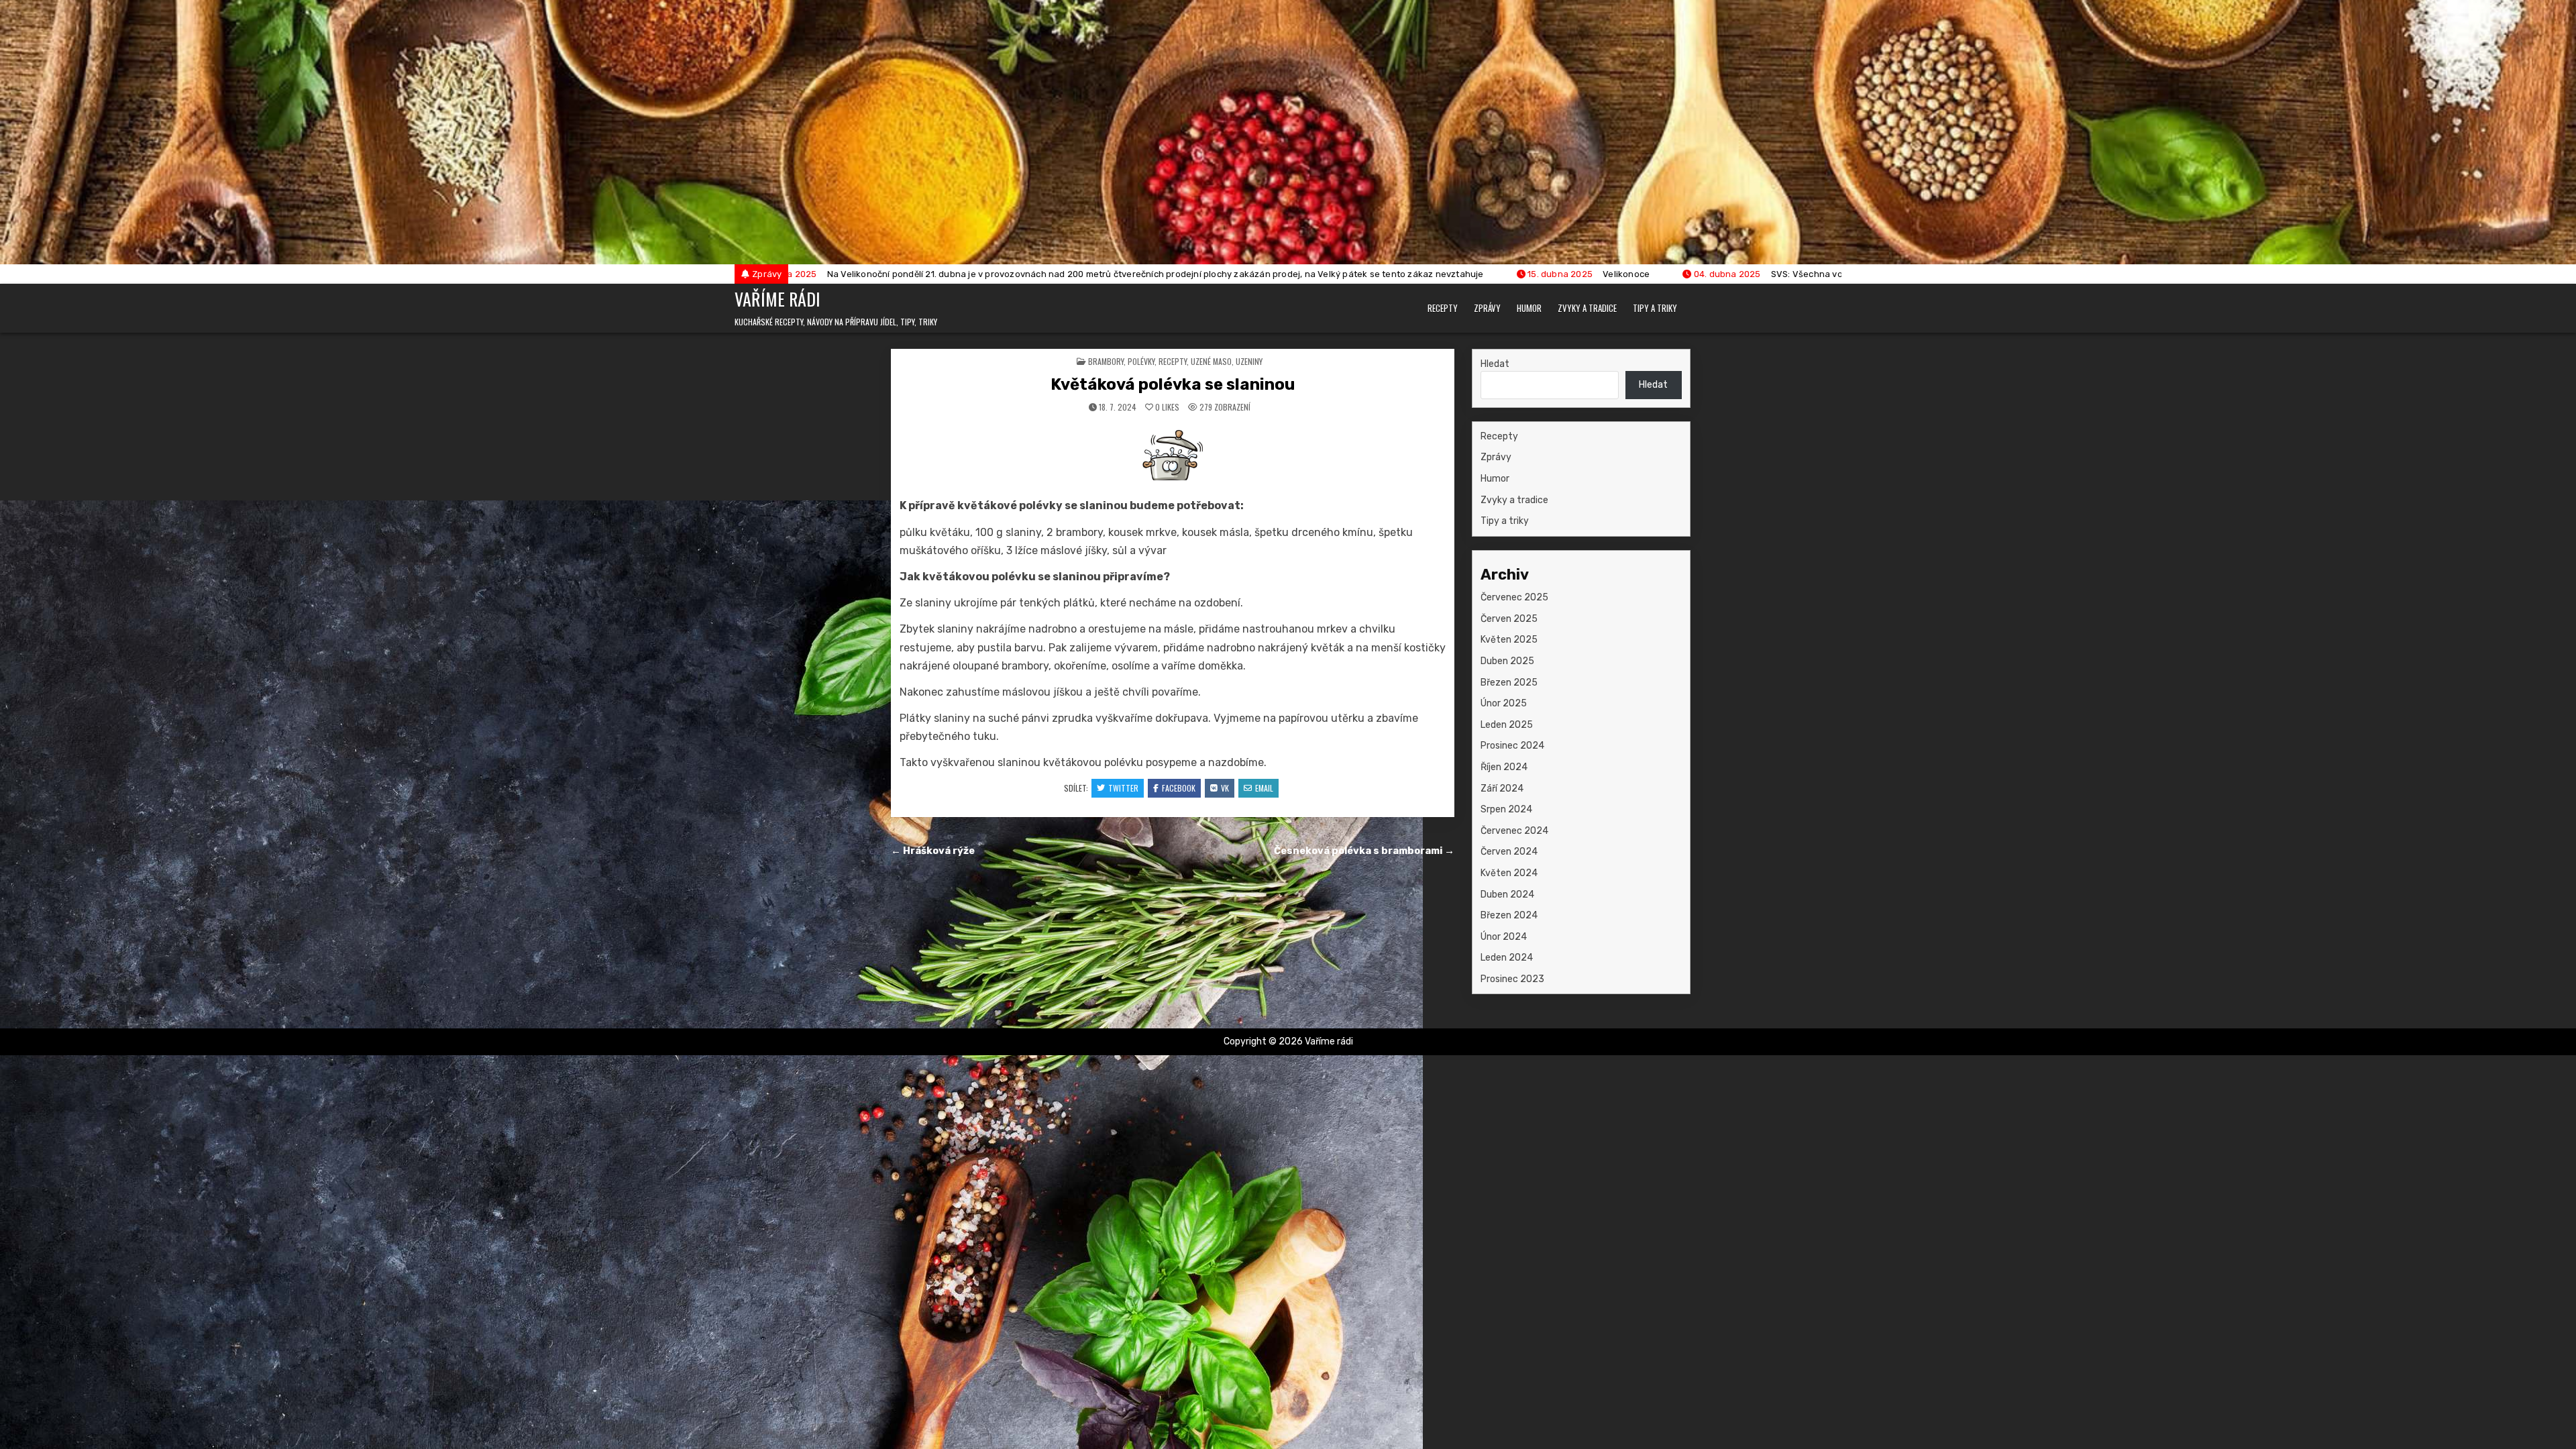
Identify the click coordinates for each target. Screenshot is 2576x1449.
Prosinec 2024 (1512, 746)
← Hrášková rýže (933, 851)
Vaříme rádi (777, 299)
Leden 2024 (1507, 958)
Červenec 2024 (1514, 831)
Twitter (1123, 788)
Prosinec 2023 (1512, 979)
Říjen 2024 (1504, 767)
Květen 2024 (1509, 873)
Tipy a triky (1655, 308)
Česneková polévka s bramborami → (1364, 851)
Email (1264, 788)
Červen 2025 (1509, 619)
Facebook (1179, 788)
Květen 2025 (1509, 640)
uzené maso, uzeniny (1227, 361)
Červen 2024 (1509, 852)
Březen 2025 (1509, 683)
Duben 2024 (1507, 895)
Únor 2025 (1504, 703)
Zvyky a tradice (1587, 308)
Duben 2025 (1507, 661)
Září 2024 (1502, 789)
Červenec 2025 (1514, 597)
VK (1225, 788)
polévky (1141, 361)
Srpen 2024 (1506, 809)
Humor (1529, 308)
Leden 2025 (1507, 725)
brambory (1106, 361)
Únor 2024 (1504, 937)
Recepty (1443, 308)
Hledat (1495, 364)
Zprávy (1487, 308)
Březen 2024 (1509, 915)
